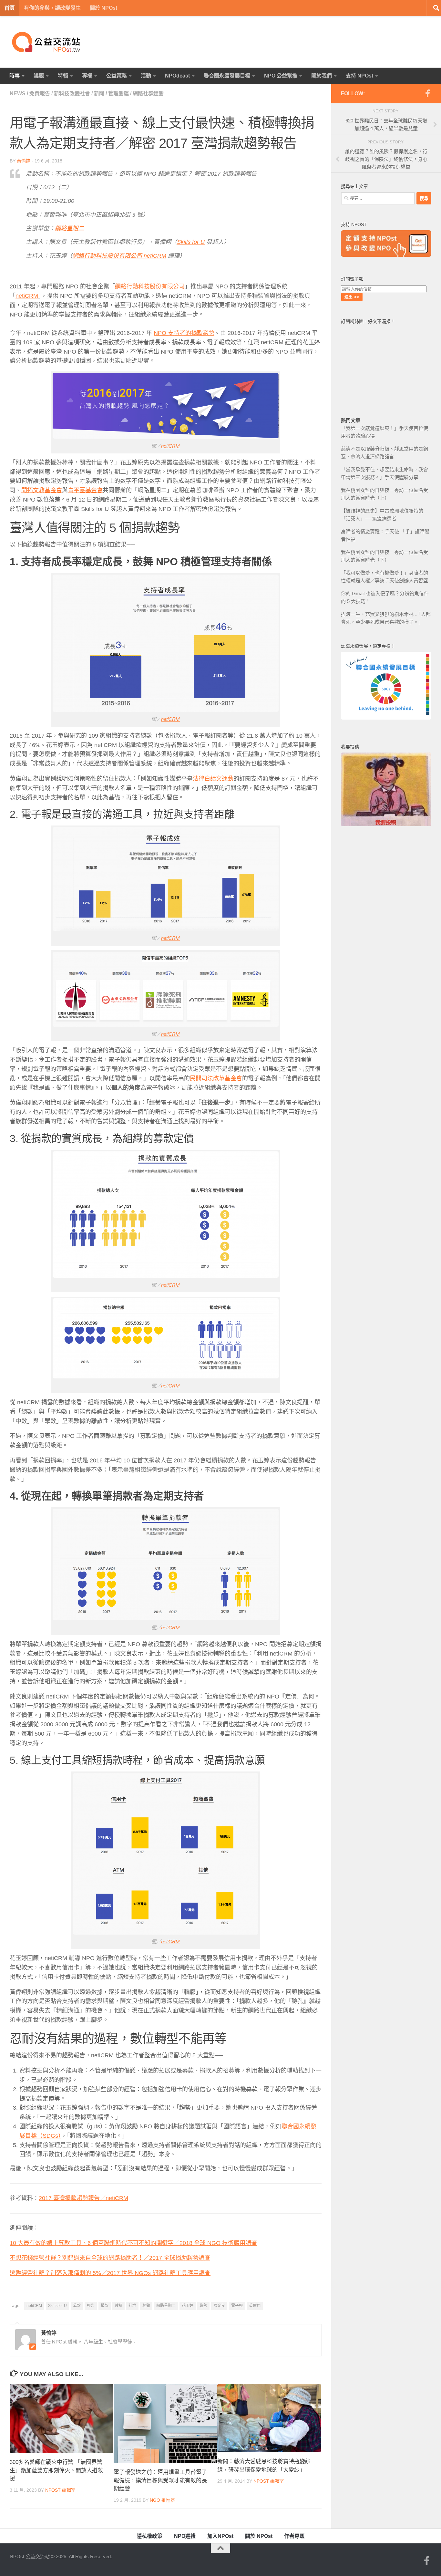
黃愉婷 (24, 161)
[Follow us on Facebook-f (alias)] (427, 93)
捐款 (105, 2306)
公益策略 (117, 76)
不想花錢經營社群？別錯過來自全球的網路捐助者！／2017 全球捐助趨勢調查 (110, 2258)
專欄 (87, 76)
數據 (118, 2306)
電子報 (237, 2306)
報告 (91, 2306)
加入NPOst (220, 2536)
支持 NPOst (359, 76)
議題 (39, 76)
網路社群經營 (148, 93)
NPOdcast (177, 76)
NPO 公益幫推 (281, 76)
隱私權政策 (149, 2536)
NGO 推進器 (162, 2500)
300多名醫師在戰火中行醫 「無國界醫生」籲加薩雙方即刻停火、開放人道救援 (56, 2470)
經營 (146, 2306)
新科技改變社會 (72, 93)
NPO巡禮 (185, 2536)
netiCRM (170, 446)
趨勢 (203, 2306)
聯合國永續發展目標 (227, 76)
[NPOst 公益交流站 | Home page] (47, 42)
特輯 (63, 76)
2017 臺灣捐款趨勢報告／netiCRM (83, 2198)
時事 (15, 76)
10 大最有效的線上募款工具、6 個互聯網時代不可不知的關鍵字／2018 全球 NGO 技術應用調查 (133, 2243)
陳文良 (219, 2306)
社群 (132, 2306)
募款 (77, 2306)
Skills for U (57, 2306)
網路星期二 (166, 2306)
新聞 (99, 93)
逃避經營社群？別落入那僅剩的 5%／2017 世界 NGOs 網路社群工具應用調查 (110, 2273)
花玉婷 (188, 2306)
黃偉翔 (255, 2306)
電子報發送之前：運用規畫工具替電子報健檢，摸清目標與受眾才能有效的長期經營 (160, 2480)
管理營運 (118, 93)
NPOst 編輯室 (60, 2490)
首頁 (10, 8)
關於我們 (322, 76)
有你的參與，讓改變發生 (52, 8)
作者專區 (294, 2536)
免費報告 (40, 93)
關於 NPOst (103, 8)
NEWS (18, 93)
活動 (146, 76)
